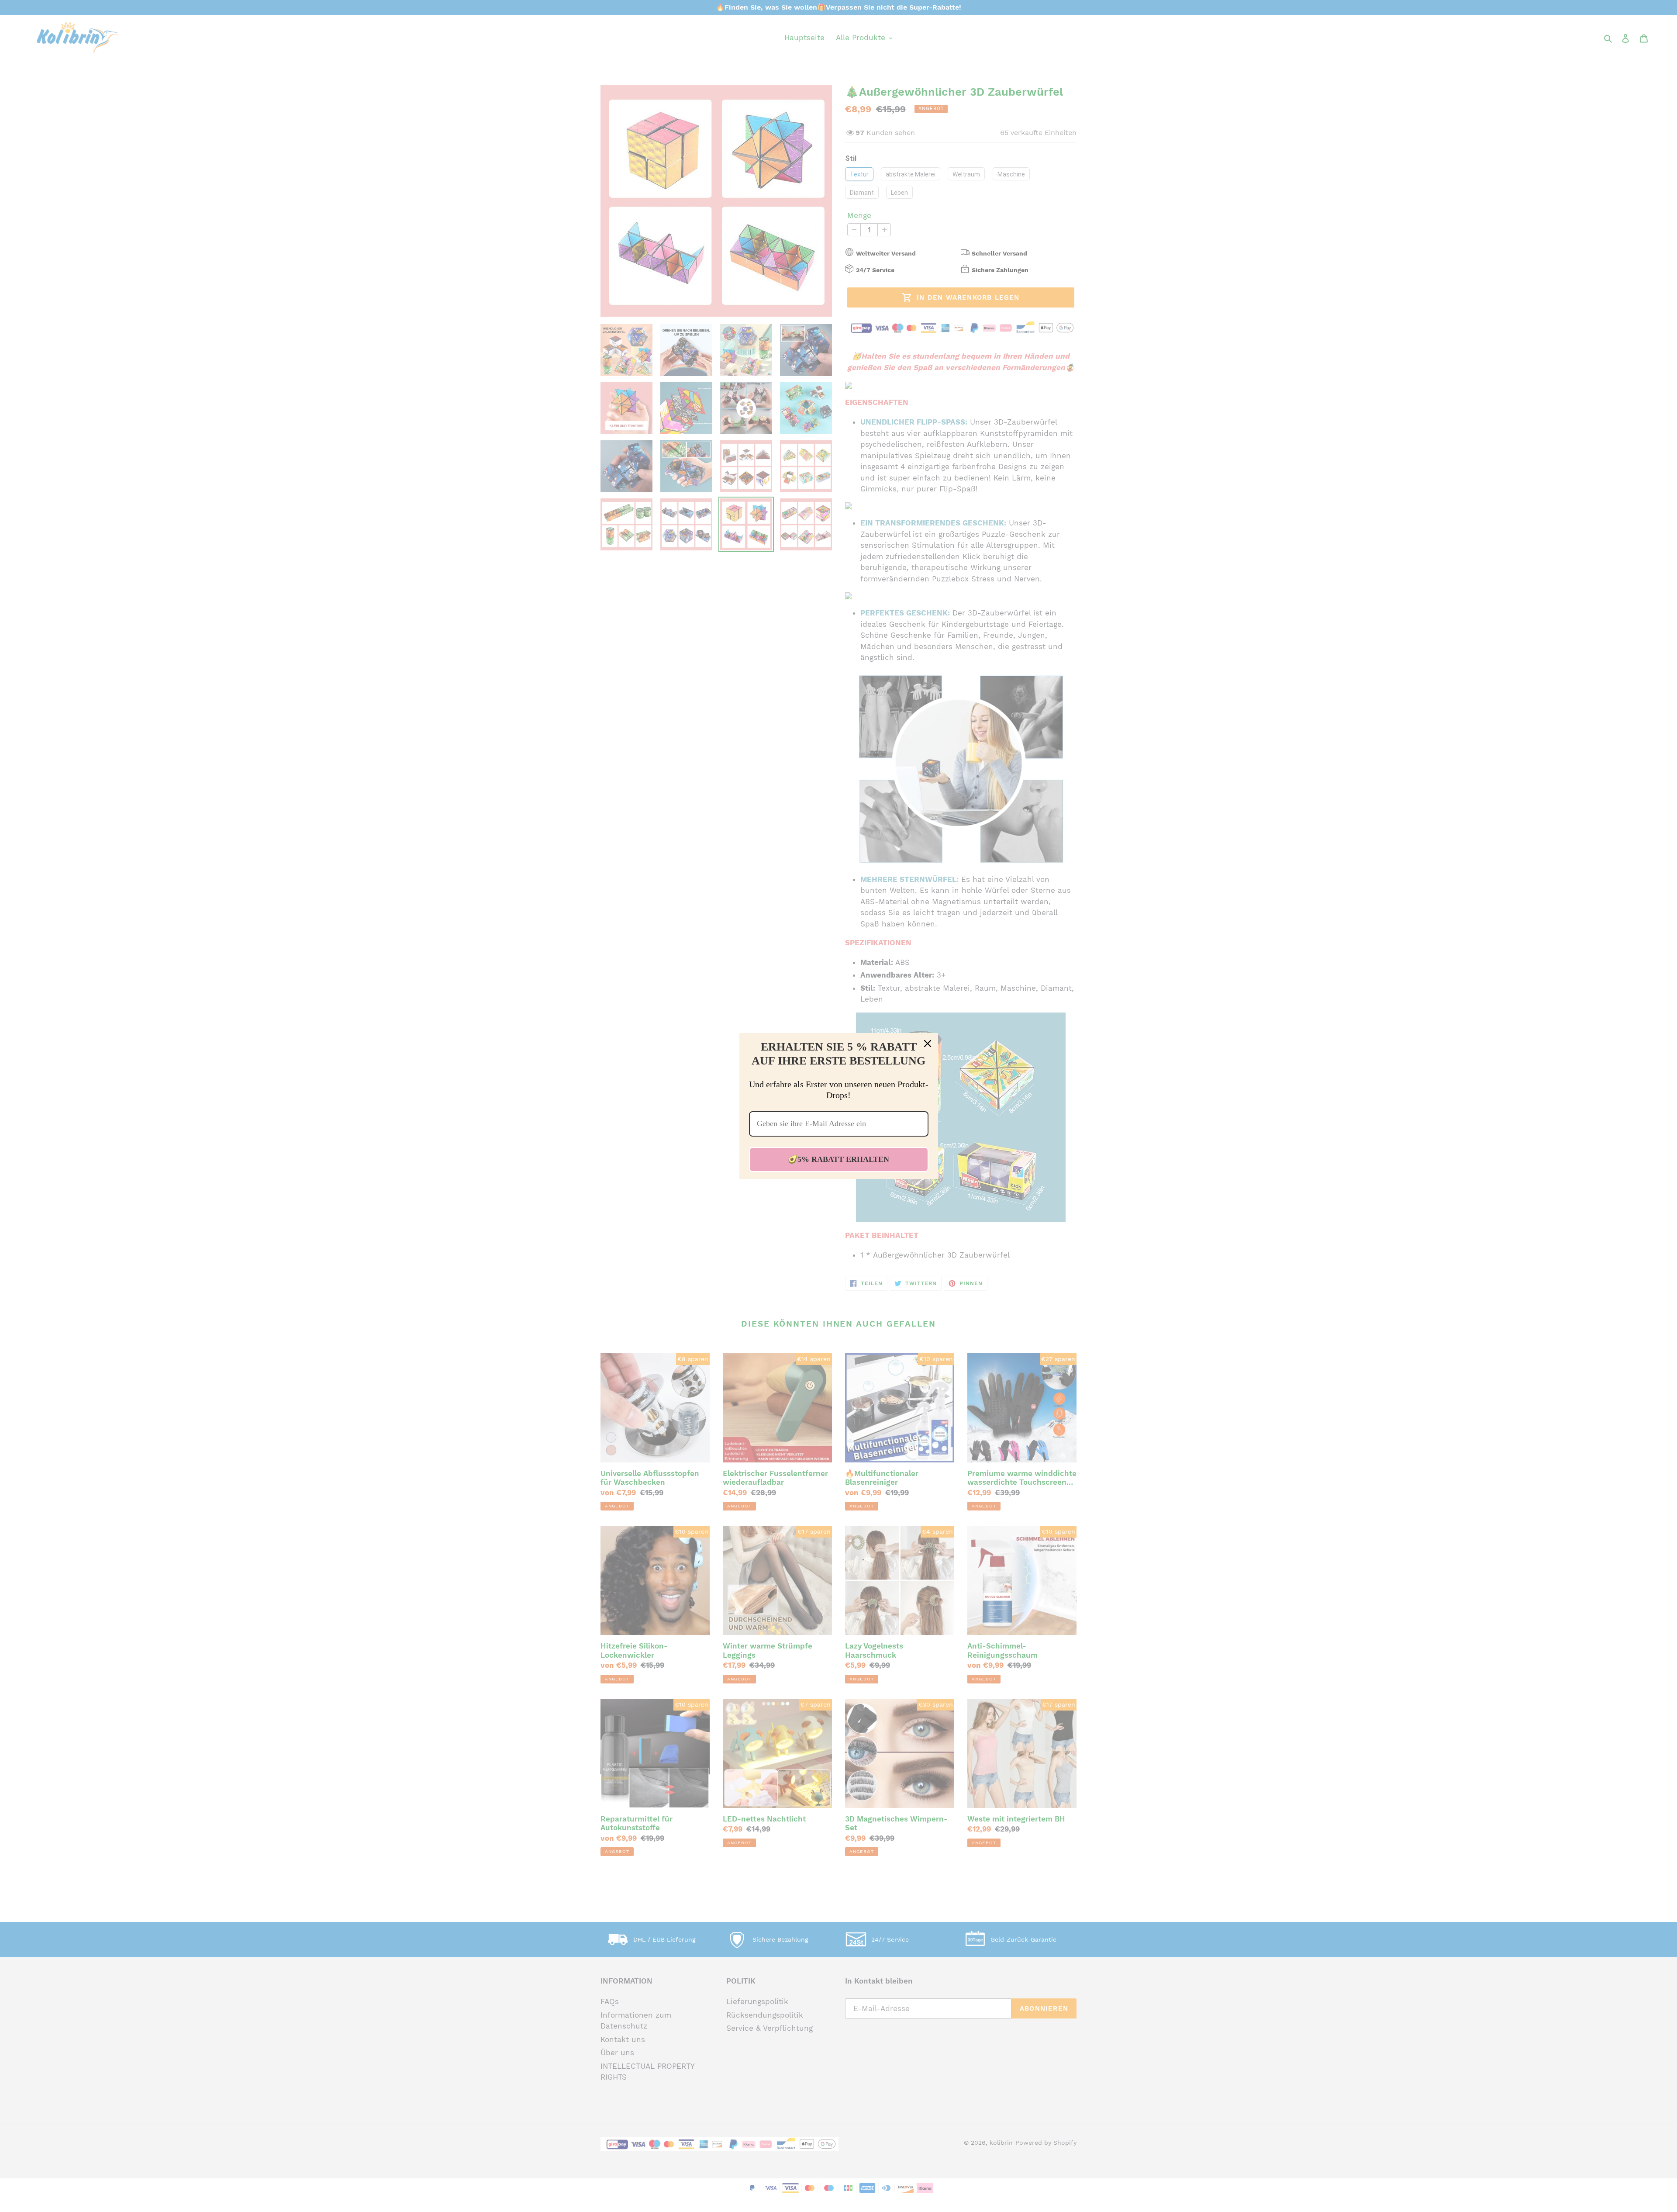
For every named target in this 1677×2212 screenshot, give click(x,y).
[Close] (928, 1044)
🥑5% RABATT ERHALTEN (838, 1159)
